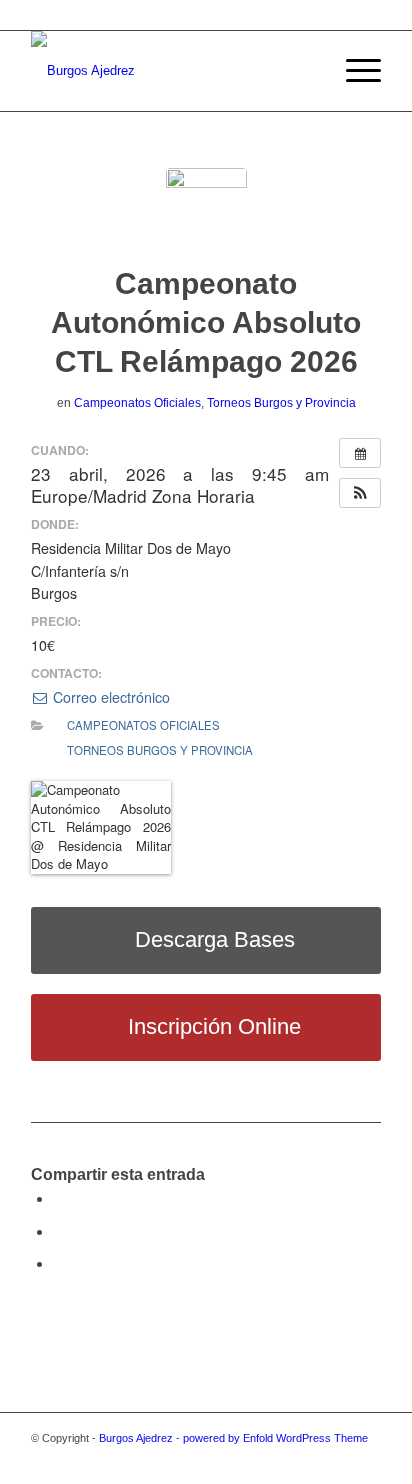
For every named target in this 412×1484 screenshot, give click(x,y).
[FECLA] (206, 208)
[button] (360, 493)
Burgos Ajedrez (136, 1438)
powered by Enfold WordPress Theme (275, 1438)
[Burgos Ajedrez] (171, 71)
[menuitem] (306, 71)
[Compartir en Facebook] (59, 1198)
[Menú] (353, 71)
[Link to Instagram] (306, 1459)
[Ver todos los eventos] (360, 453)
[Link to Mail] (336, 1459)
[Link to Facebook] (276, 1459)
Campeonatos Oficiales (137, 403)
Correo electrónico (109, 697)
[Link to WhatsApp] (366, 1459)
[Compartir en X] (59, 1231)
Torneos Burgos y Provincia (281, 403)
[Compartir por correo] (59, 1263)
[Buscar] (306, 71)
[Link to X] (246, 1459)
